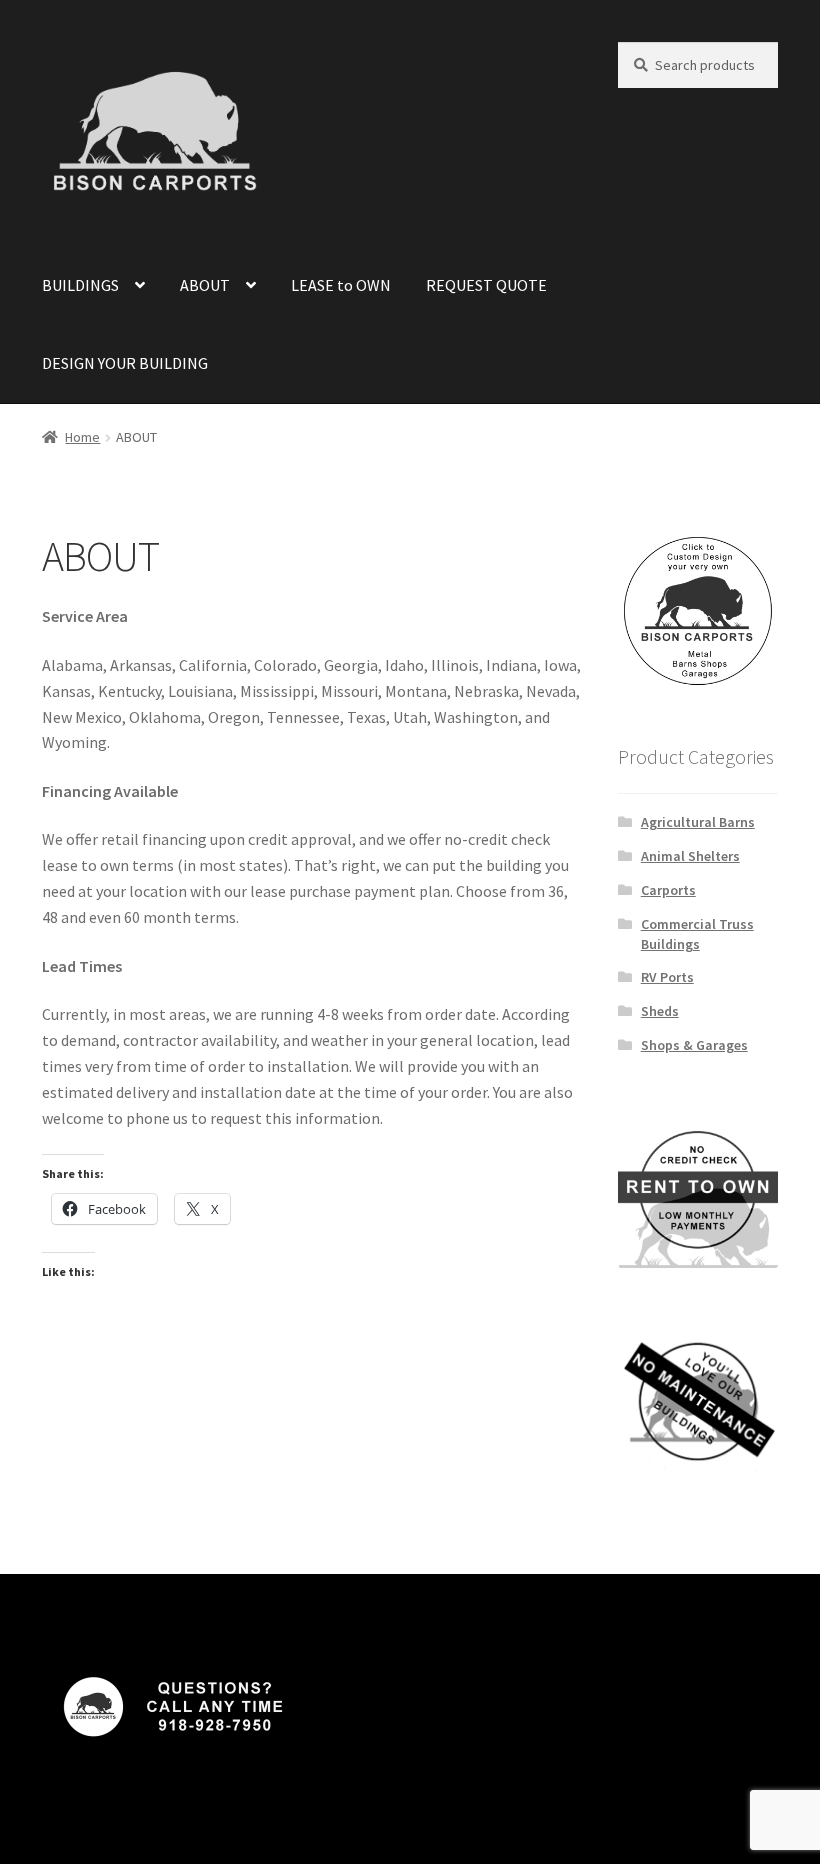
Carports (668, 890)
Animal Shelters (690, 856)
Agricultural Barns (698, 822)
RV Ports (667, 977)
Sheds (660, 1011)
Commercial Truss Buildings (697, 934)
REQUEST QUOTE (486, 285)
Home (82, 437)
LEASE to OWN (341, 285)
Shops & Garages (694, 1045)
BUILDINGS (80, 285)
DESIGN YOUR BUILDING (125, 363)
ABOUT (205, 285)
